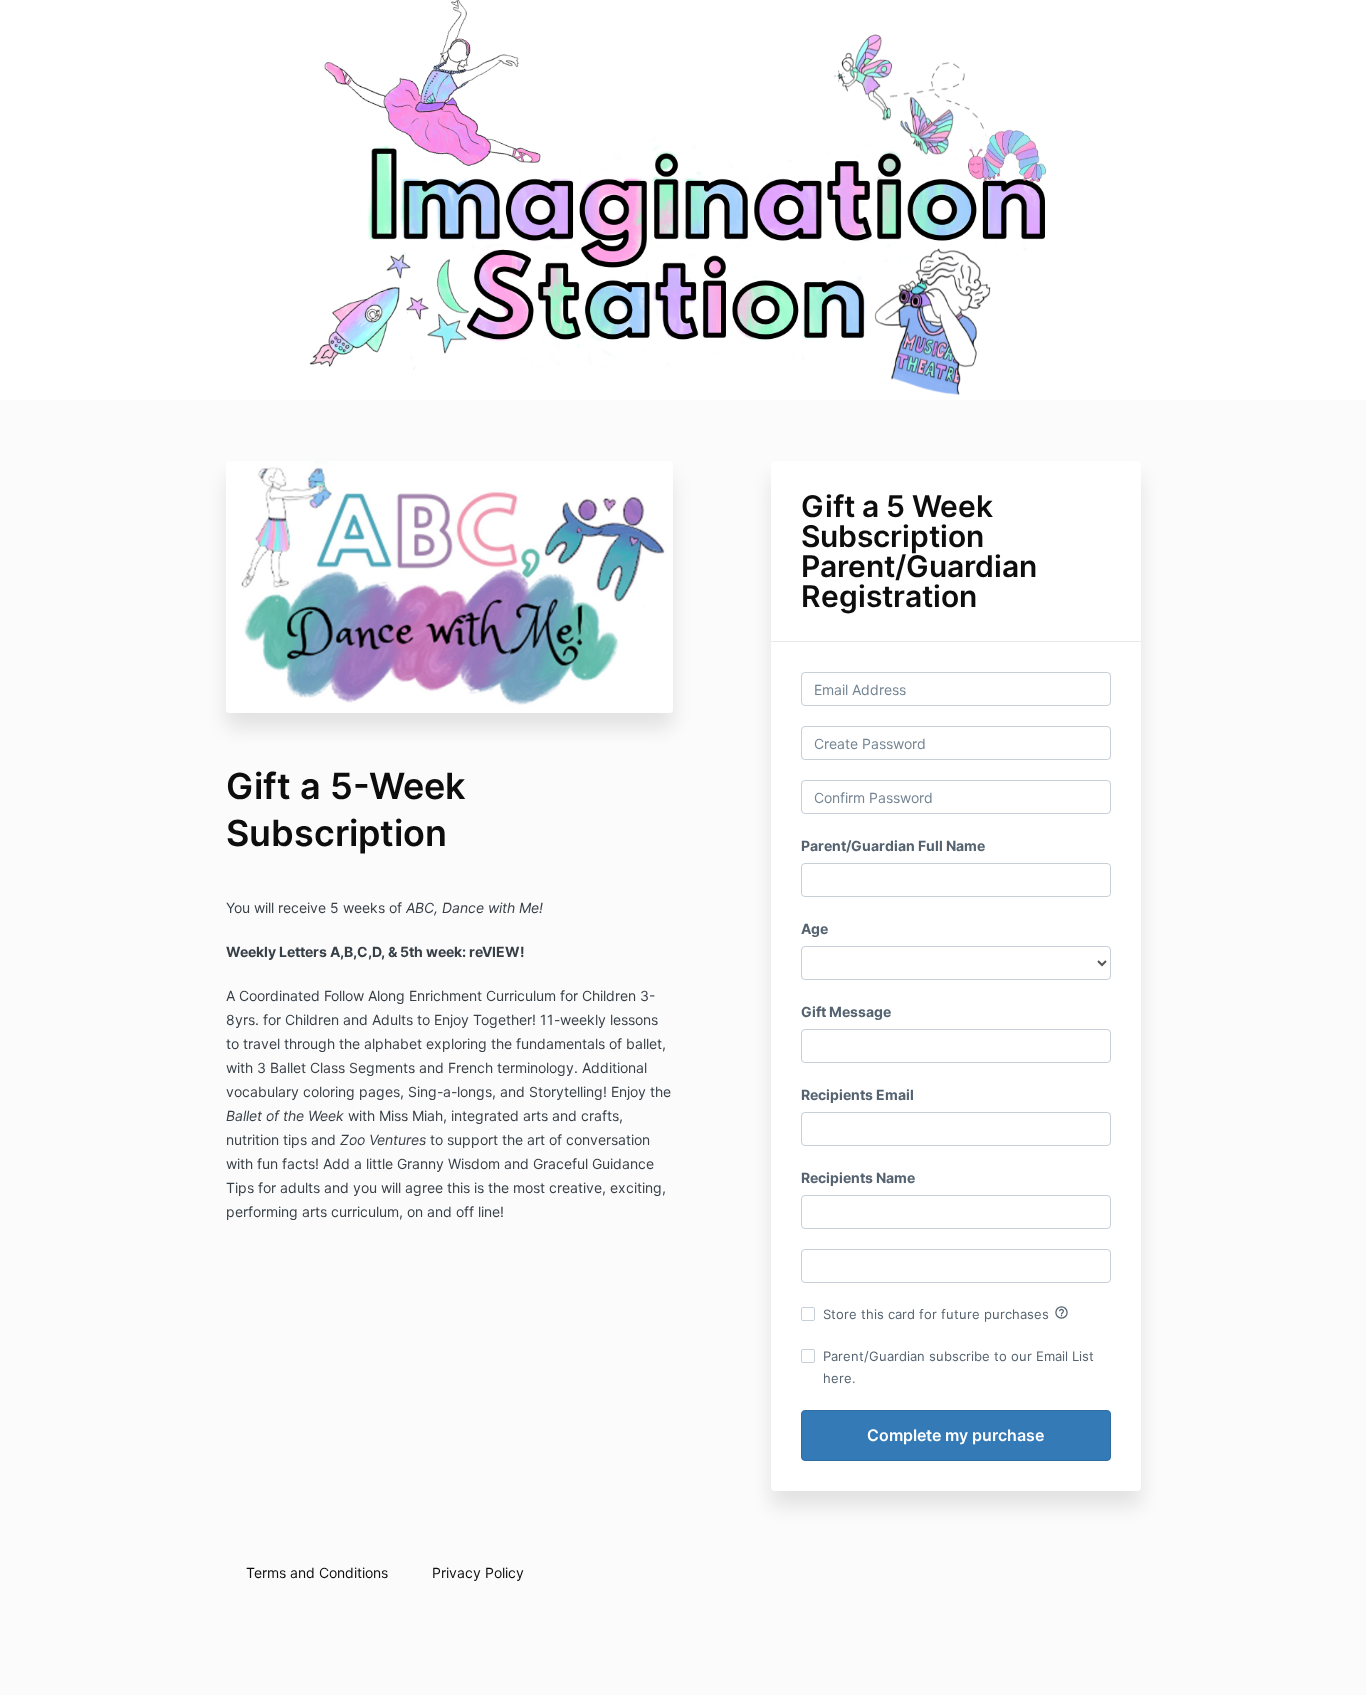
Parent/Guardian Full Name (893, 845)
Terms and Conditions (317, 1572)
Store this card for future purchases (946, 1313)
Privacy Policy (478, 1572)
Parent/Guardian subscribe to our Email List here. (958, 1367)
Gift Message (846, 1011)
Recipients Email (857, 1094)
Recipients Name (858, 1177)
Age (814, 928)
